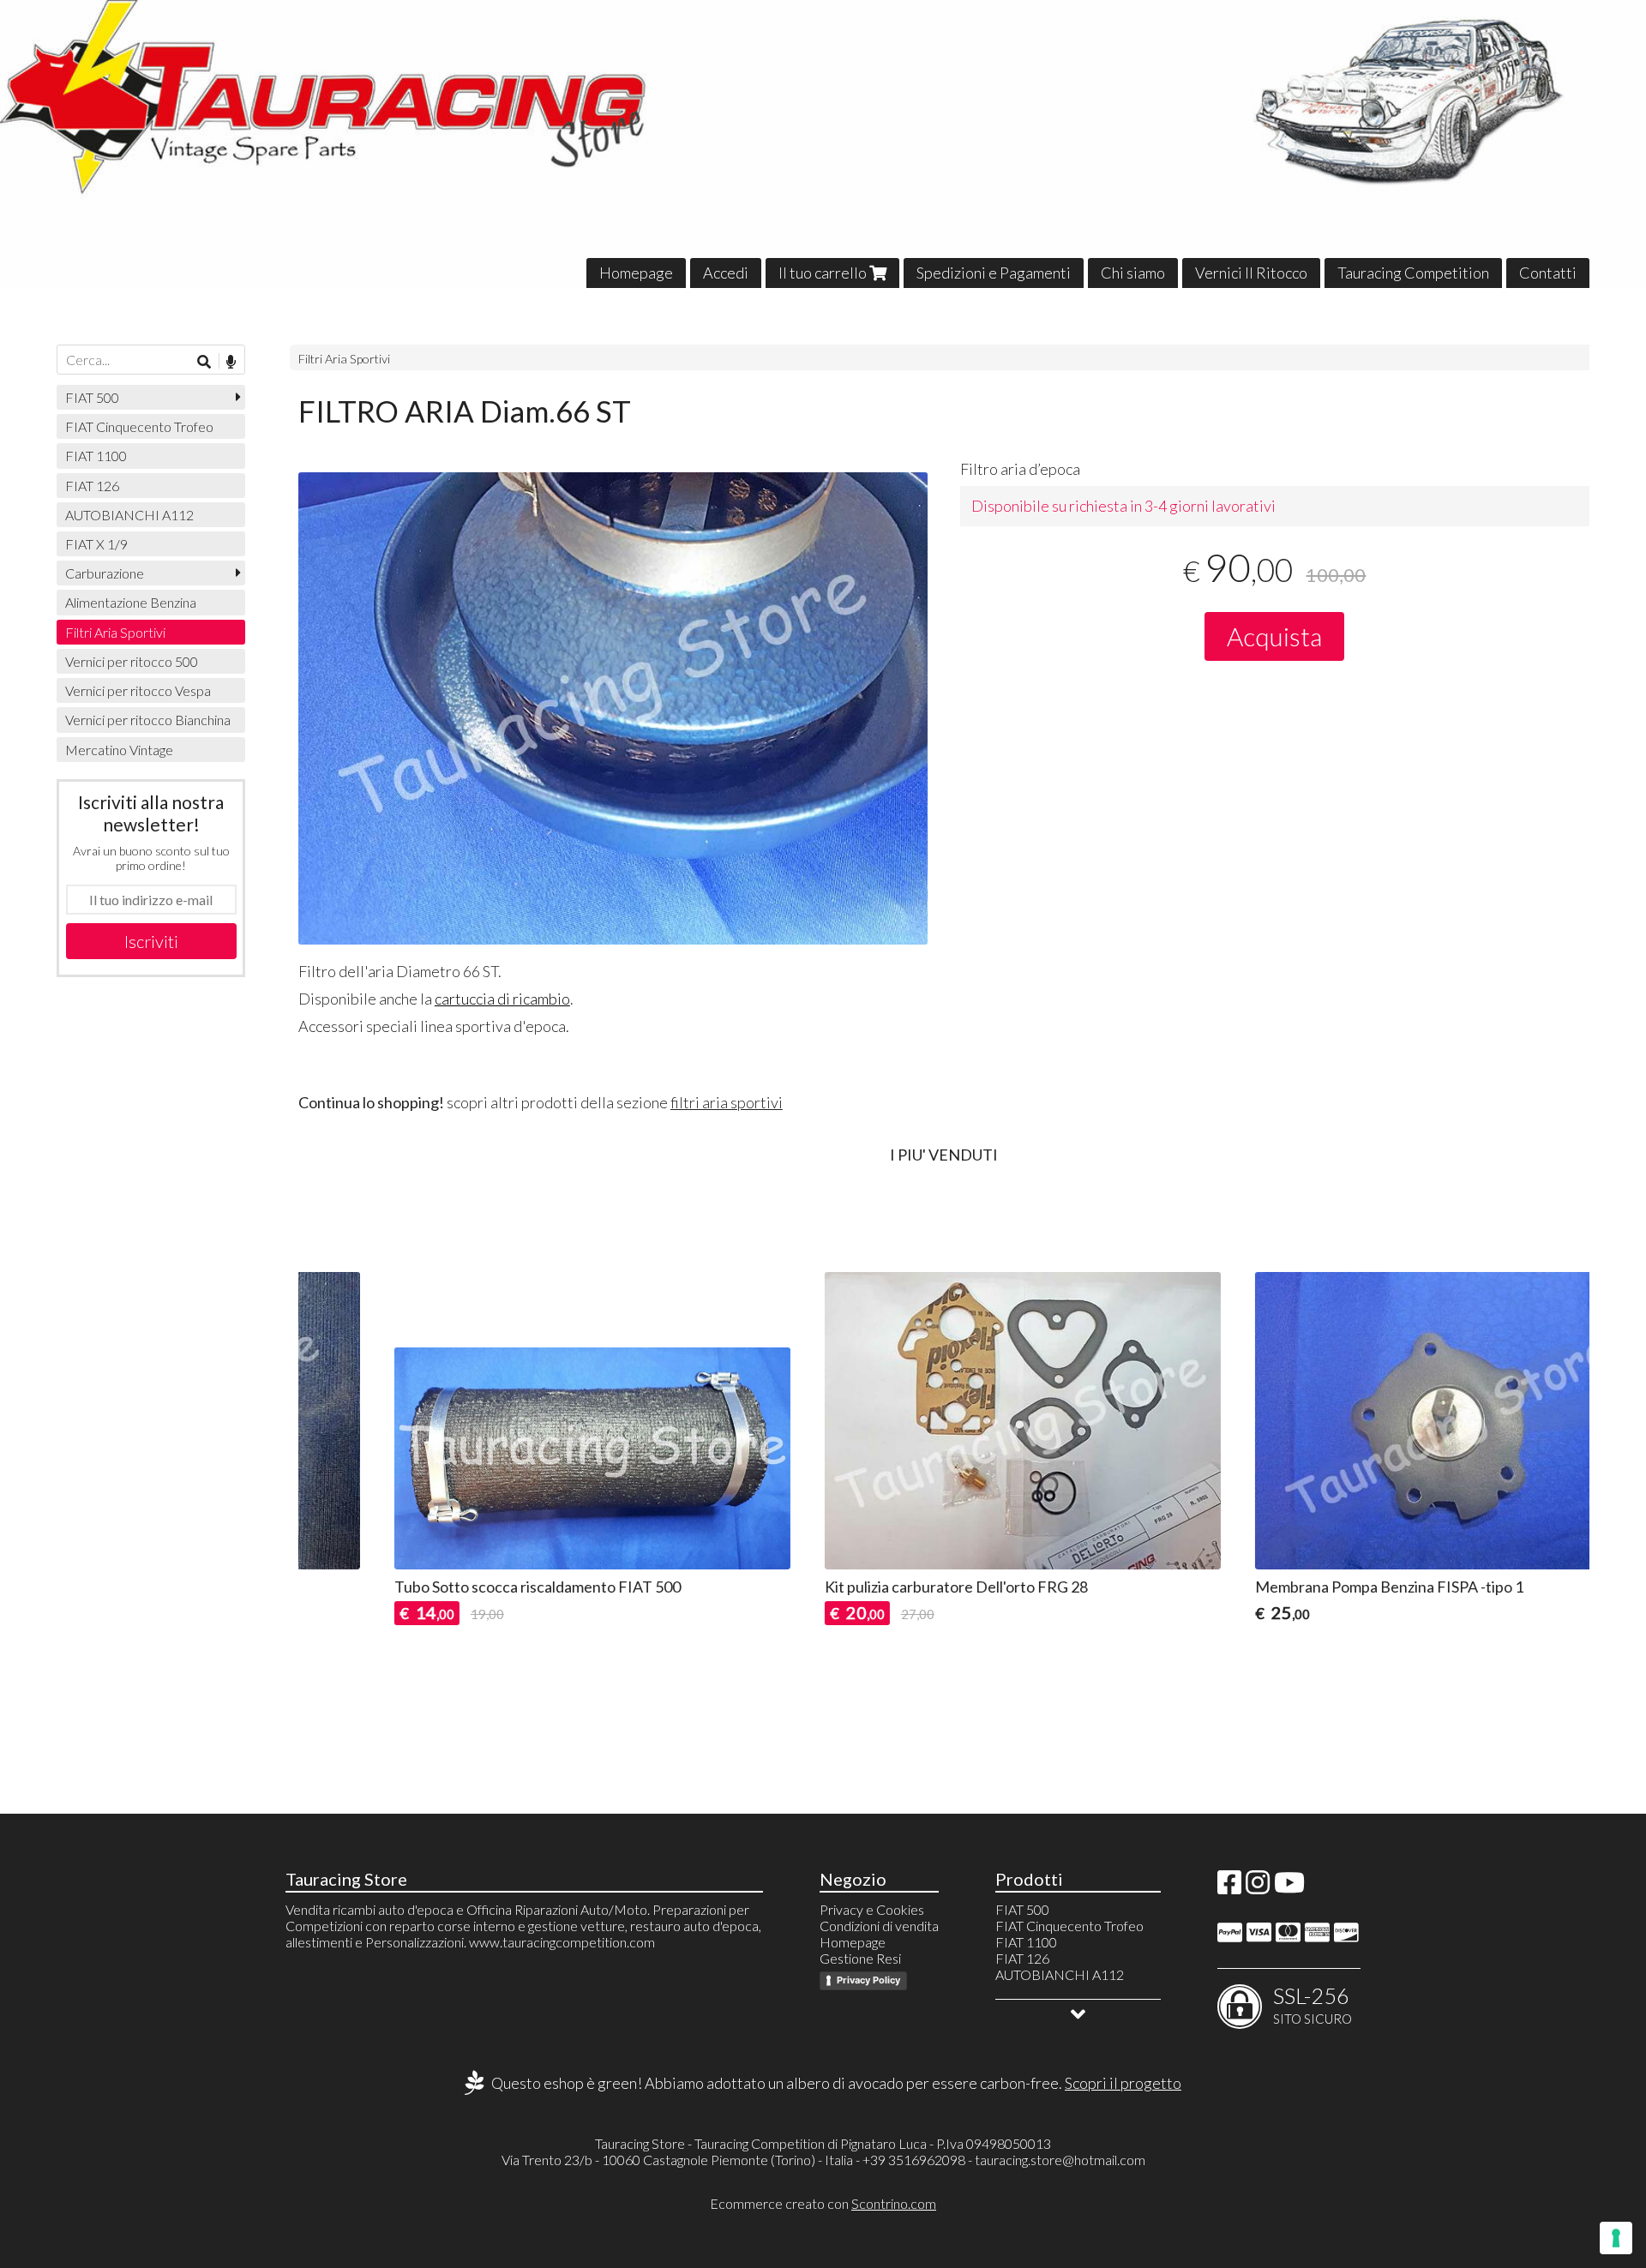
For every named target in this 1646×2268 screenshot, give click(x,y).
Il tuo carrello (824, 273)
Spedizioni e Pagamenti (994, 273)
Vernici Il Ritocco (1251, 273)
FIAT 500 (92, 397)
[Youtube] (1289, 1887)
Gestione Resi (860, 1958)
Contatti (1548, 273)
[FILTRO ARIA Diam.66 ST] (613, 708)
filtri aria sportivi (727, 1102)
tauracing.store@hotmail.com (1060, 2160)
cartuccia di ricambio (502, 999)
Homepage (636, 273)
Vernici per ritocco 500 (132, 661)
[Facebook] (1229, 1887)
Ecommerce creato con (823, 2203)
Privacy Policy (868, 1980)
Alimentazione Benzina (131, 602)
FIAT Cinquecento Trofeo (139, 426)
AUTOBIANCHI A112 (129, 515)
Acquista (1274, 636)
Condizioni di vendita (879, 1926)
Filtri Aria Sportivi (344, 359)
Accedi (726, 273)
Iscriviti (151, 941)
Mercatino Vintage (119, 750)
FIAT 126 (92, 486)
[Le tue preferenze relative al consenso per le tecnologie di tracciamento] (1616, 2238)
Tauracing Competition (1413, 273)
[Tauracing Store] (823, 144)
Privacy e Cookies (872, 1909)
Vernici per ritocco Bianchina (148, 720)
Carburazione (105, 573)
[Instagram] (1258, 1887)
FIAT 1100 (96, 456)
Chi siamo (1133, 273)
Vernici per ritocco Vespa (138, 690)
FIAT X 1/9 (96, 544)
